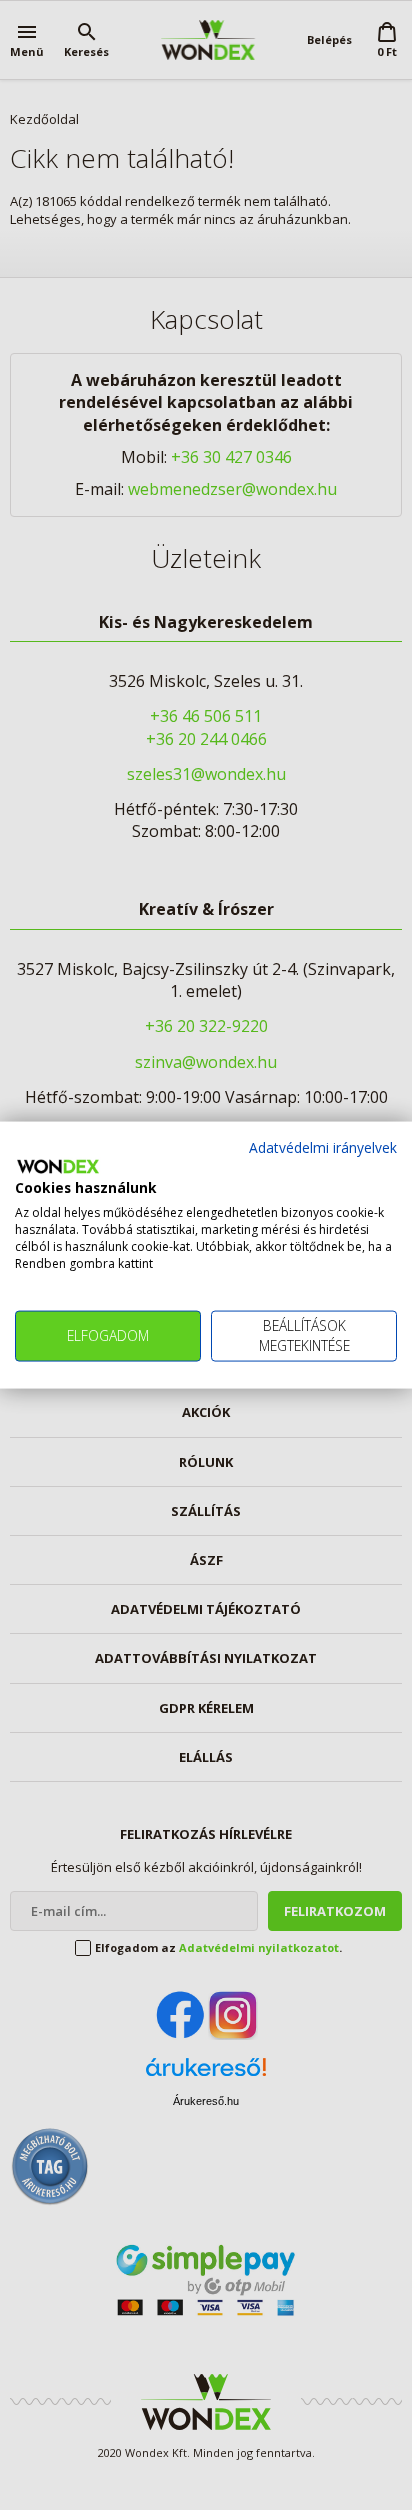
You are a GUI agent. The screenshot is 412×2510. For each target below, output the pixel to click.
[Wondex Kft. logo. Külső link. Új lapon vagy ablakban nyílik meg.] (58, 1166)
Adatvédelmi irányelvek (323, 1147)
